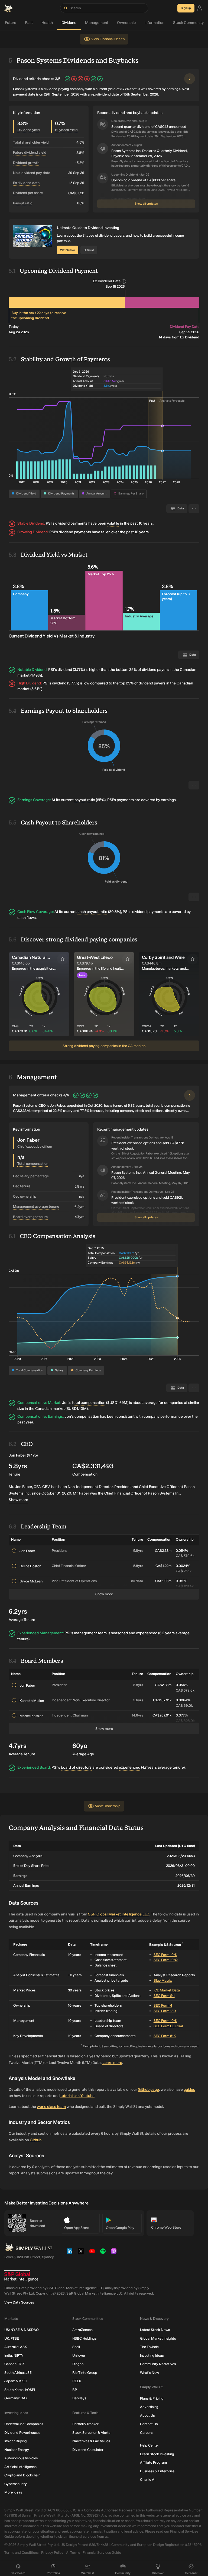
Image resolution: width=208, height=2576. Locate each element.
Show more (18, 1500)
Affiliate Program (153, 2462)
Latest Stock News (155, 2330)
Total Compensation (30, 1370)
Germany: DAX (16, 2398)
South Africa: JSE (18, 2373)
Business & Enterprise (157, 2471)
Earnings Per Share (131, 494)
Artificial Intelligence (20, 2467)
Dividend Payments (61, 494)
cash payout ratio (92, 912)
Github (36, 2140)
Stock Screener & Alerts (91, 2433)
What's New (149, 2373)
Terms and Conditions (21, 2553)
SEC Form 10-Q (166, 1960)
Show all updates (146, 204)
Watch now (68, 250)
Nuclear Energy (17, 2450)
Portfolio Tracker (85, 2424)
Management (97, 23)
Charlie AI (148, 2480)
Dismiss (89, 250)
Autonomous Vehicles (21, 2458)
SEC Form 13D (165, 2011)
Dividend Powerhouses (22, 2433)
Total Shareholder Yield (31, 142)
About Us (147, 2415)
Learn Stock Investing (157, 2454)
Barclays (79, 2398)
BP (75, 2390)
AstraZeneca (82, 2330)
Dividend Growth (26, 163)
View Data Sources (19, 2302)
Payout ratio (23, 203)
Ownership (126, 23)
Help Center (149, 2445)
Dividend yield (29, 130)
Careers (146, 2433)
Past (29, 23)
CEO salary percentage (31, 1176)
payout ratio (85, 800)
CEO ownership (25, 1196)
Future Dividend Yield (30, 152)
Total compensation (33, 1164)
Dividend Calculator (88, 2450)
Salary (59, 1370)
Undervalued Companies (24, 2424)
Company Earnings (88, 1370)
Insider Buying (16, 2441)
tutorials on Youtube (77, 2096)
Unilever (79, 2355)
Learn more (112, 2063)
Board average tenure (30, 1217)
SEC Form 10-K (165, 1955)
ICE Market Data (167, 1990)
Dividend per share (28, 193)
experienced (147, 1633)
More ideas (13, 2492)
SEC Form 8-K (165, 2036)
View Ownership (108, 1806)
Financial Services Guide (102, 2553)
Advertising (149, 2407)
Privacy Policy (52, 2553)
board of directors (76, 1767)
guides (189, 2090)
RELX (77, 2381)
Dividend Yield (26, 494)
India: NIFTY (14, 2355)
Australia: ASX (16, 2347)
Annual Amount (96, 494)
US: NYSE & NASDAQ (22, 2330)
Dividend (69, 23)
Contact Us (149, 2424)
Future (11, 23)
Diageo (78, 2364)
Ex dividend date (26, 183)
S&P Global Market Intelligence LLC (119, 1914)
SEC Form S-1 (164, 1996)
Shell (76, 2347)
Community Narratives (158, 2364)
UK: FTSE (12, 2338)
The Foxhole (149, 2347)
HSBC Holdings (84, 2338)
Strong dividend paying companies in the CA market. (104, 1046)
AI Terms (73, 2553)
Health (47, 23)
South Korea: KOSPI (20, 2390)
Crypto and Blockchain (22, 2475)
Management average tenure (36, 1206)
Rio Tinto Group (85, 2373)
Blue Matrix (163, 1980)
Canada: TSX (14, 2364)
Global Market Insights (158, 2338)
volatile (113, 523)
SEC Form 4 (163, 2005)
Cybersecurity (16, 2484)
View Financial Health (108, 39)
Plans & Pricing (152, 2398)
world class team (51, 2107)
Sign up (186, 8)
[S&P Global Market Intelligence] (21, 2276)
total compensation (89, 1403)
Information (154, 23)
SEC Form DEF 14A (168, 2026)
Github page (148, 2090)
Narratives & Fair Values (91, 2441)
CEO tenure (22, 1186)
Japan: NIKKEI (15, 2381)
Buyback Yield (66, 130)
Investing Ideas (152, 2355)
